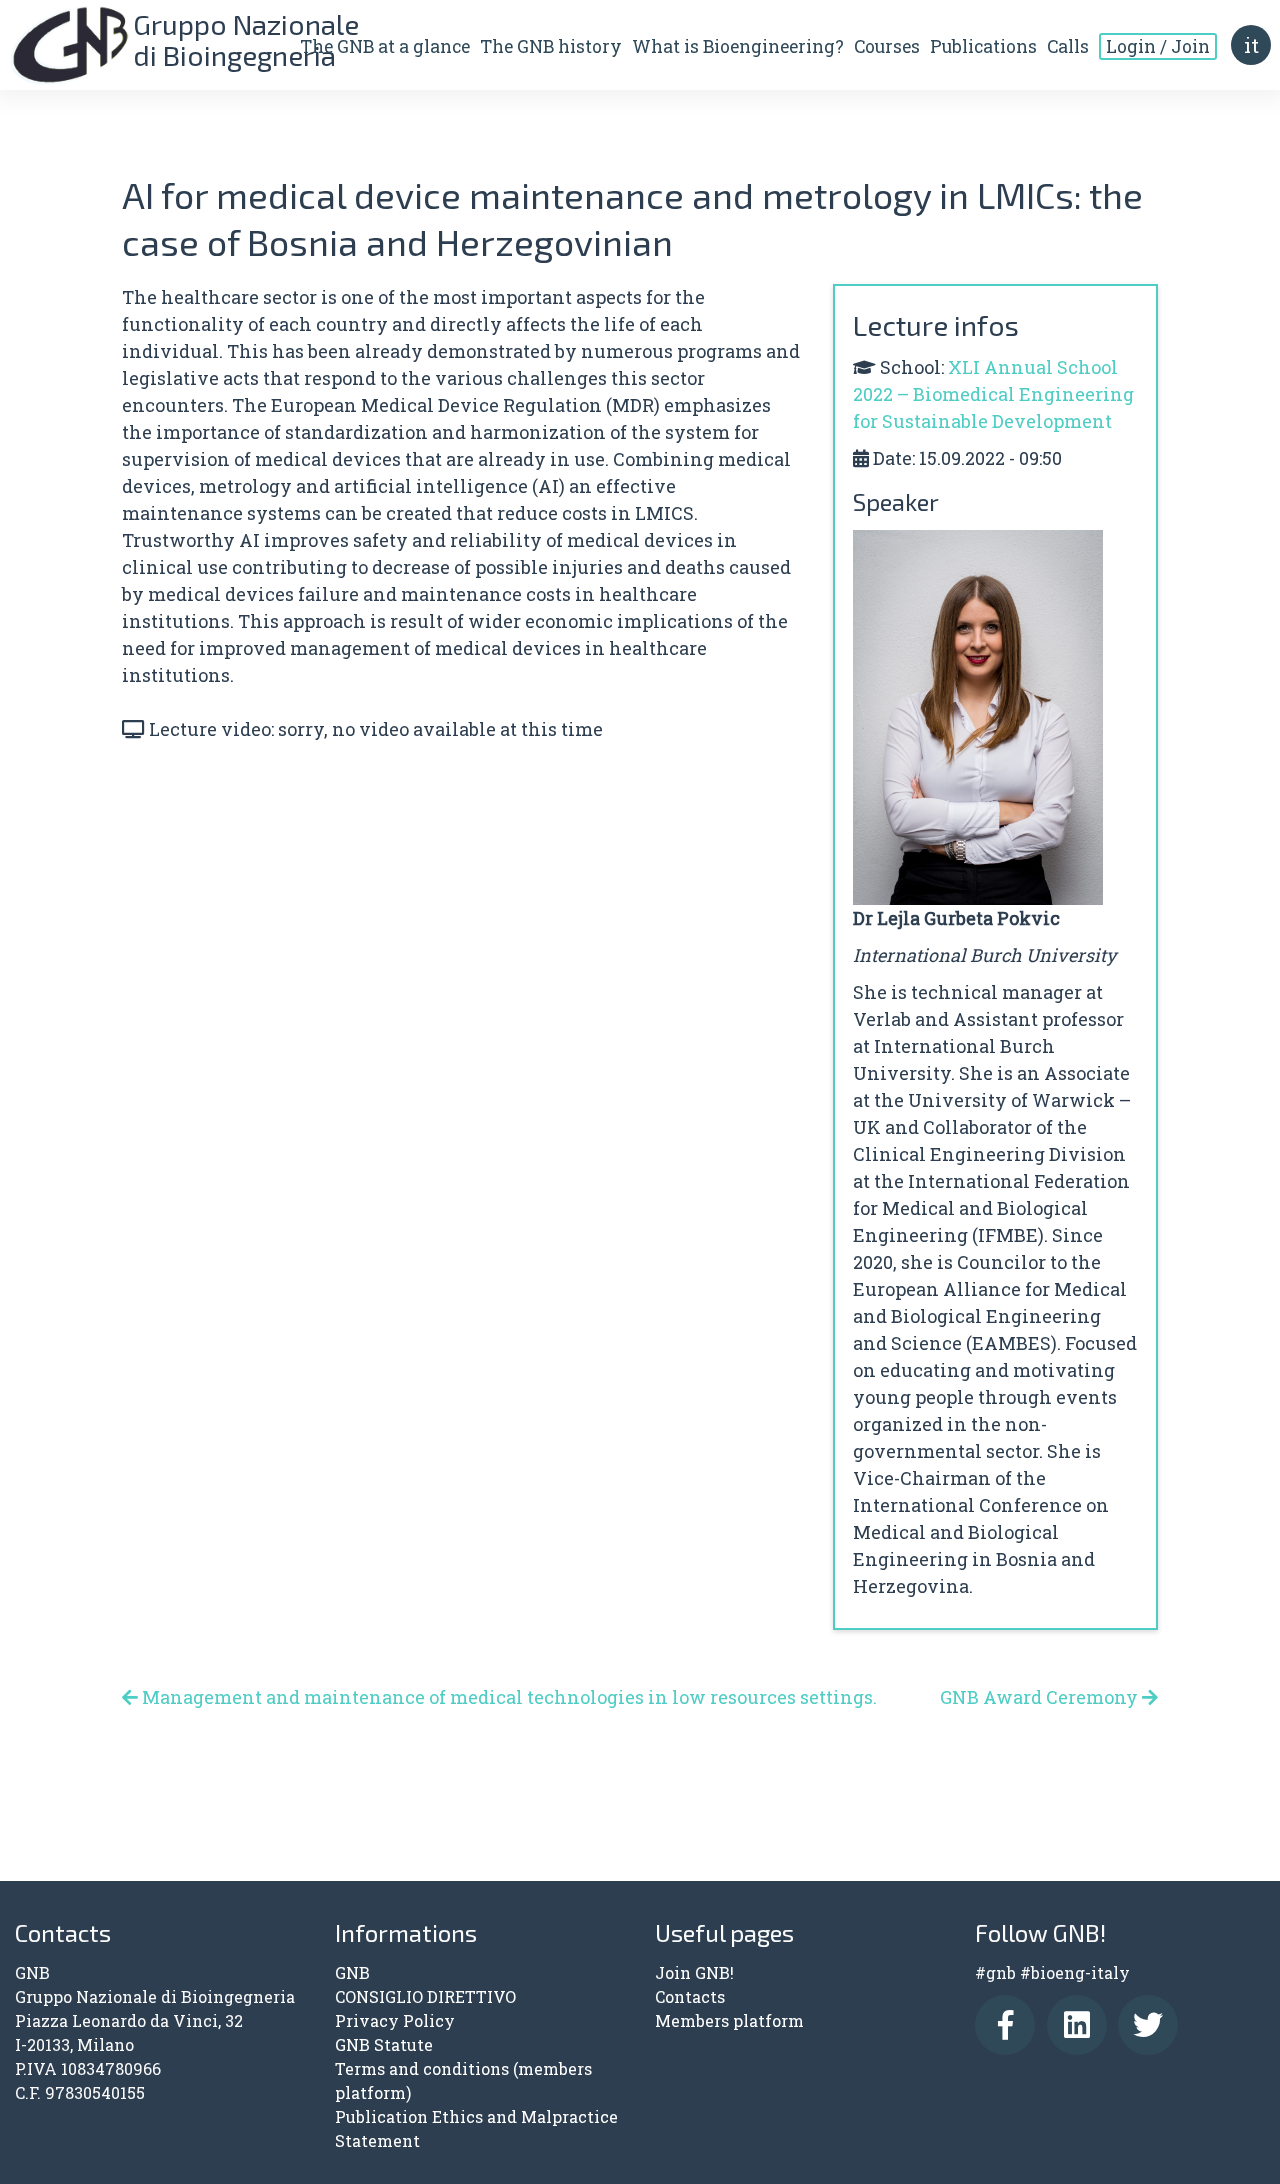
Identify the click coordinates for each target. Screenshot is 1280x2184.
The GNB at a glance (385, 46)
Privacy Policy (395, 2020)
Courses (887, 46)
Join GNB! (694, 1972)
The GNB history (551, 46)
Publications (983, 46)
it (1251, 45)
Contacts (690, 1996)
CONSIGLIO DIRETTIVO (425, 1996)
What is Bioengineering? (738, 46)
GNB (352, 1972)
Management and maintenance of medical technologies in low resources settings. (507, 1697)
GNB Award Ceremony (1041, 1697)
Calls (1068, 46)
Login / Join (1158, 46)
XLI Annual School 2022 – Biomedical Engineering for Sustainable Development (993, 394)
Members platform (729, 2020)
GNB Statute (384, 2044)
